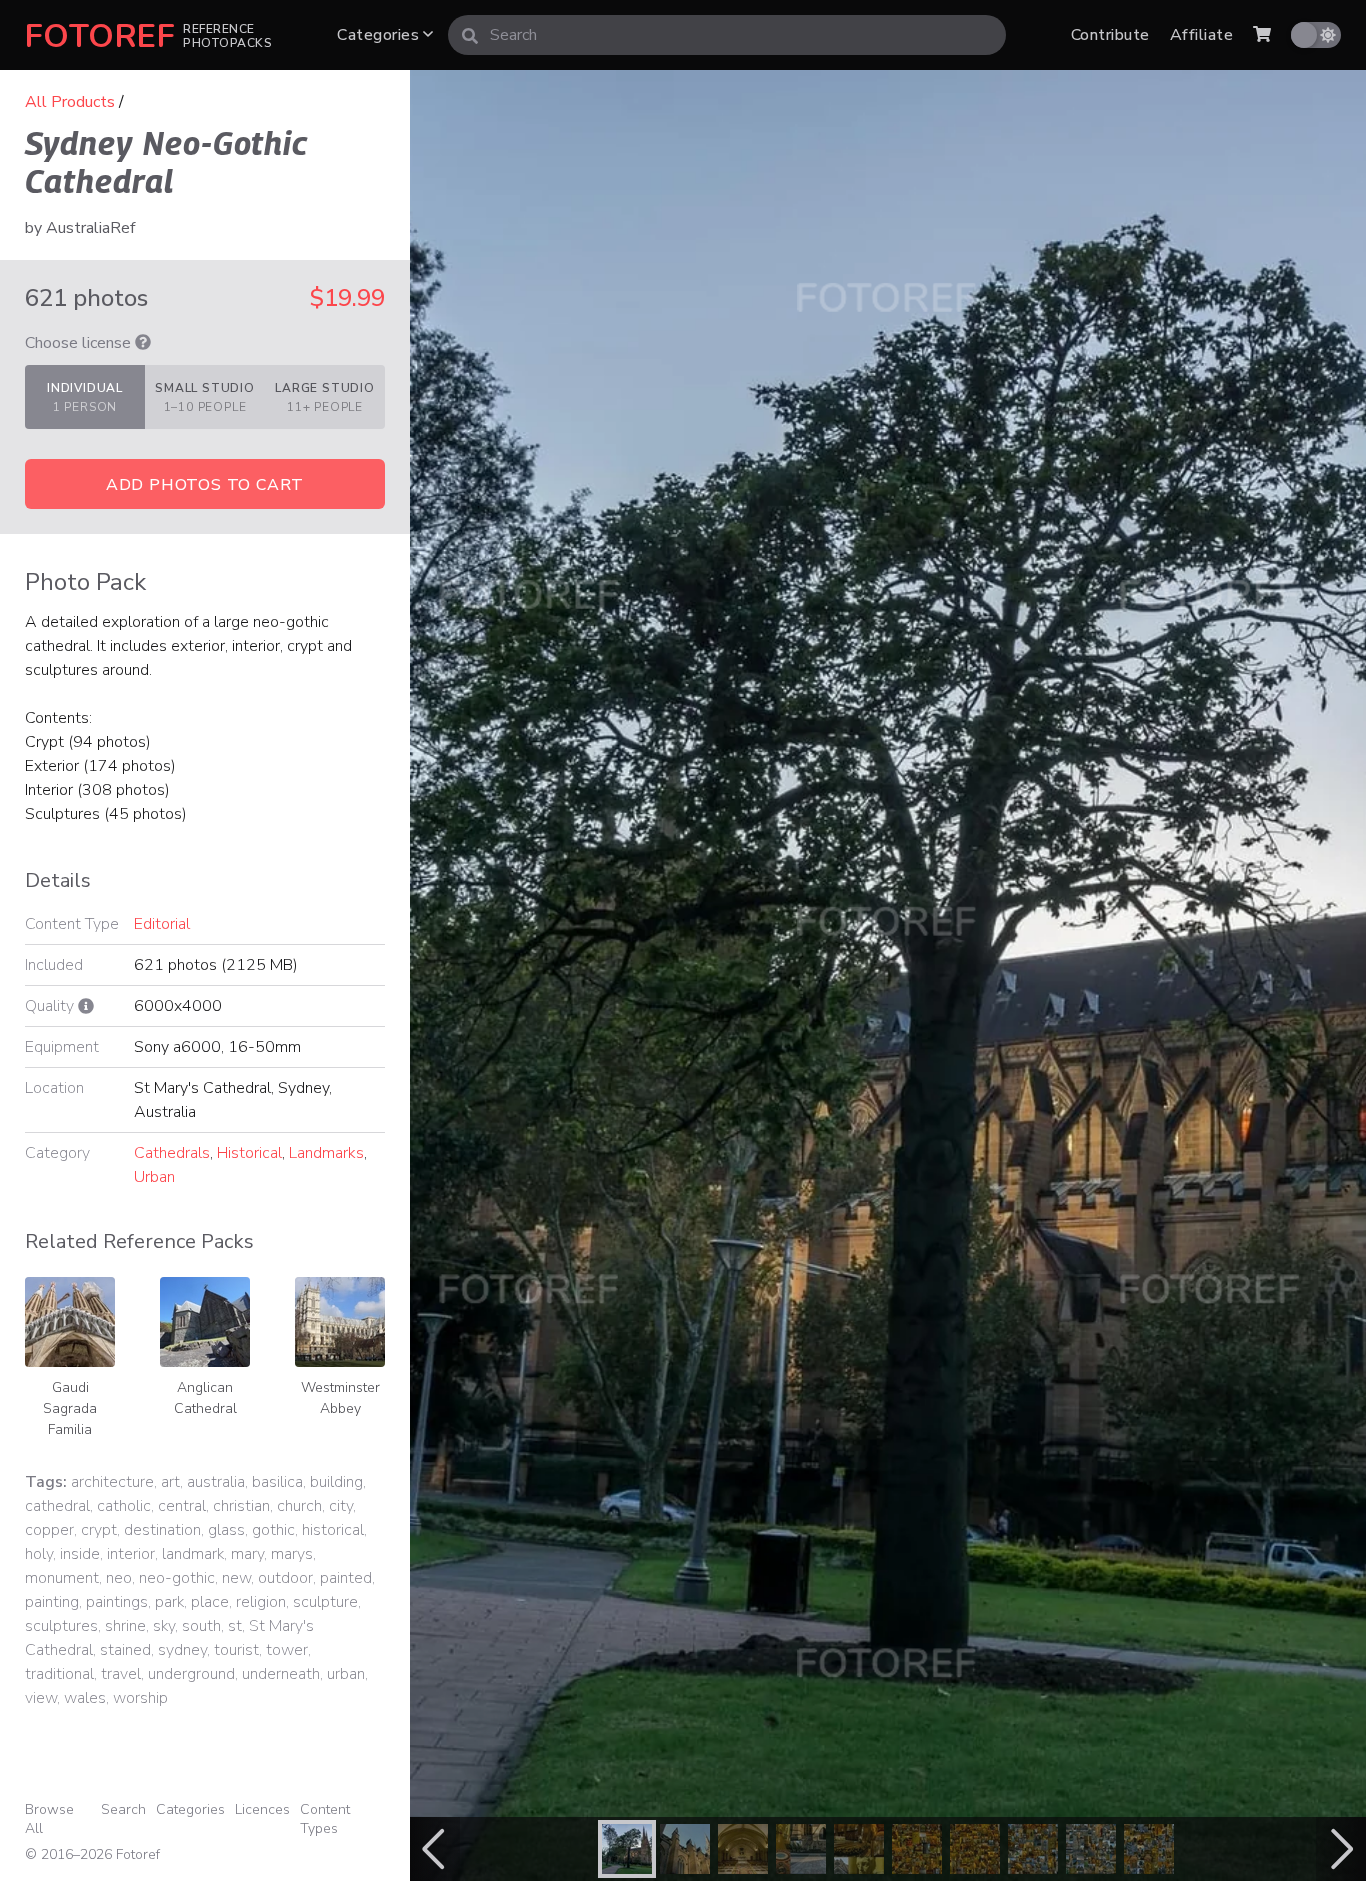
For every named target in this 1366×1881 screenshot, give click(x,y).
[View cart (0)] (1262, 35)
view (41, 1698)
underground (191, 1674)
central (182, 1506)
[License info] (143, 343)
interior (131, 1554)
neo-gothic (177, 1578)
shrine (125, 1626)
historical (333, 1530)
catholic (124, 1506)
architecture (112, 1482)
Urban (154, 1177)
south (201, 1626)
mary (247, 1554)
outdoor (285, 1578)
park (169, 1602)
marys (292, 1554)
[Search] (470, 35)
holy (39, 1554)
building (336, 1482)
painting (52, 1602)
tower (287, 1650)
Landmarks (326, 1153)
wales (85, 1698)
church (299, 1506)
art (170, 1482)
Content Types (325, 1819)
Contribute (1110, 35)
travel (121, 1674)
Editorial (162, 924)
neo (119, 1578)
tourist (236, 1650)
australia (216, 1482)
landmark (193, 1554)
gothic (273, 1530)
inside (80, 1554)
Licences (262, 1809)
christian (241, 1506)
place (210, 1602)
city (341, 1506)
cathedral (57, 1506)
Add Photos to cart (205, 485)
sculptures (61, 1626)
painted (346, 1578)
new (236, 1578)
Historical (249, 1153)
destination (162, 1530)
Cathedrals (172, 1153)
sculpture (325, 1602)
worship (140, 1698)
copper (49, 1530)
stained (125, 1650)
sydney (182, 1650)
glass (226, 1530)
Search (123, 1809)
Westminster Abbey (340, 1398)
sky (164, 1626)
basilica (277, 1482)
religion (261, 1602)
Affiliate (1201, 35)
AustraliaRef (90, 228)
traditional (59, 1674)
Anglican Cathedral (205, 1398)
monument (62, 1578)
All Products (70, 102)
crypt (99, 1530)
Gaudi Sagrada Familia (70, 1408)
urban (346, 1674)
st (235, 1626)
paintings (117, 1602)
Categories (380, 35)
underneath (281, 1674)
